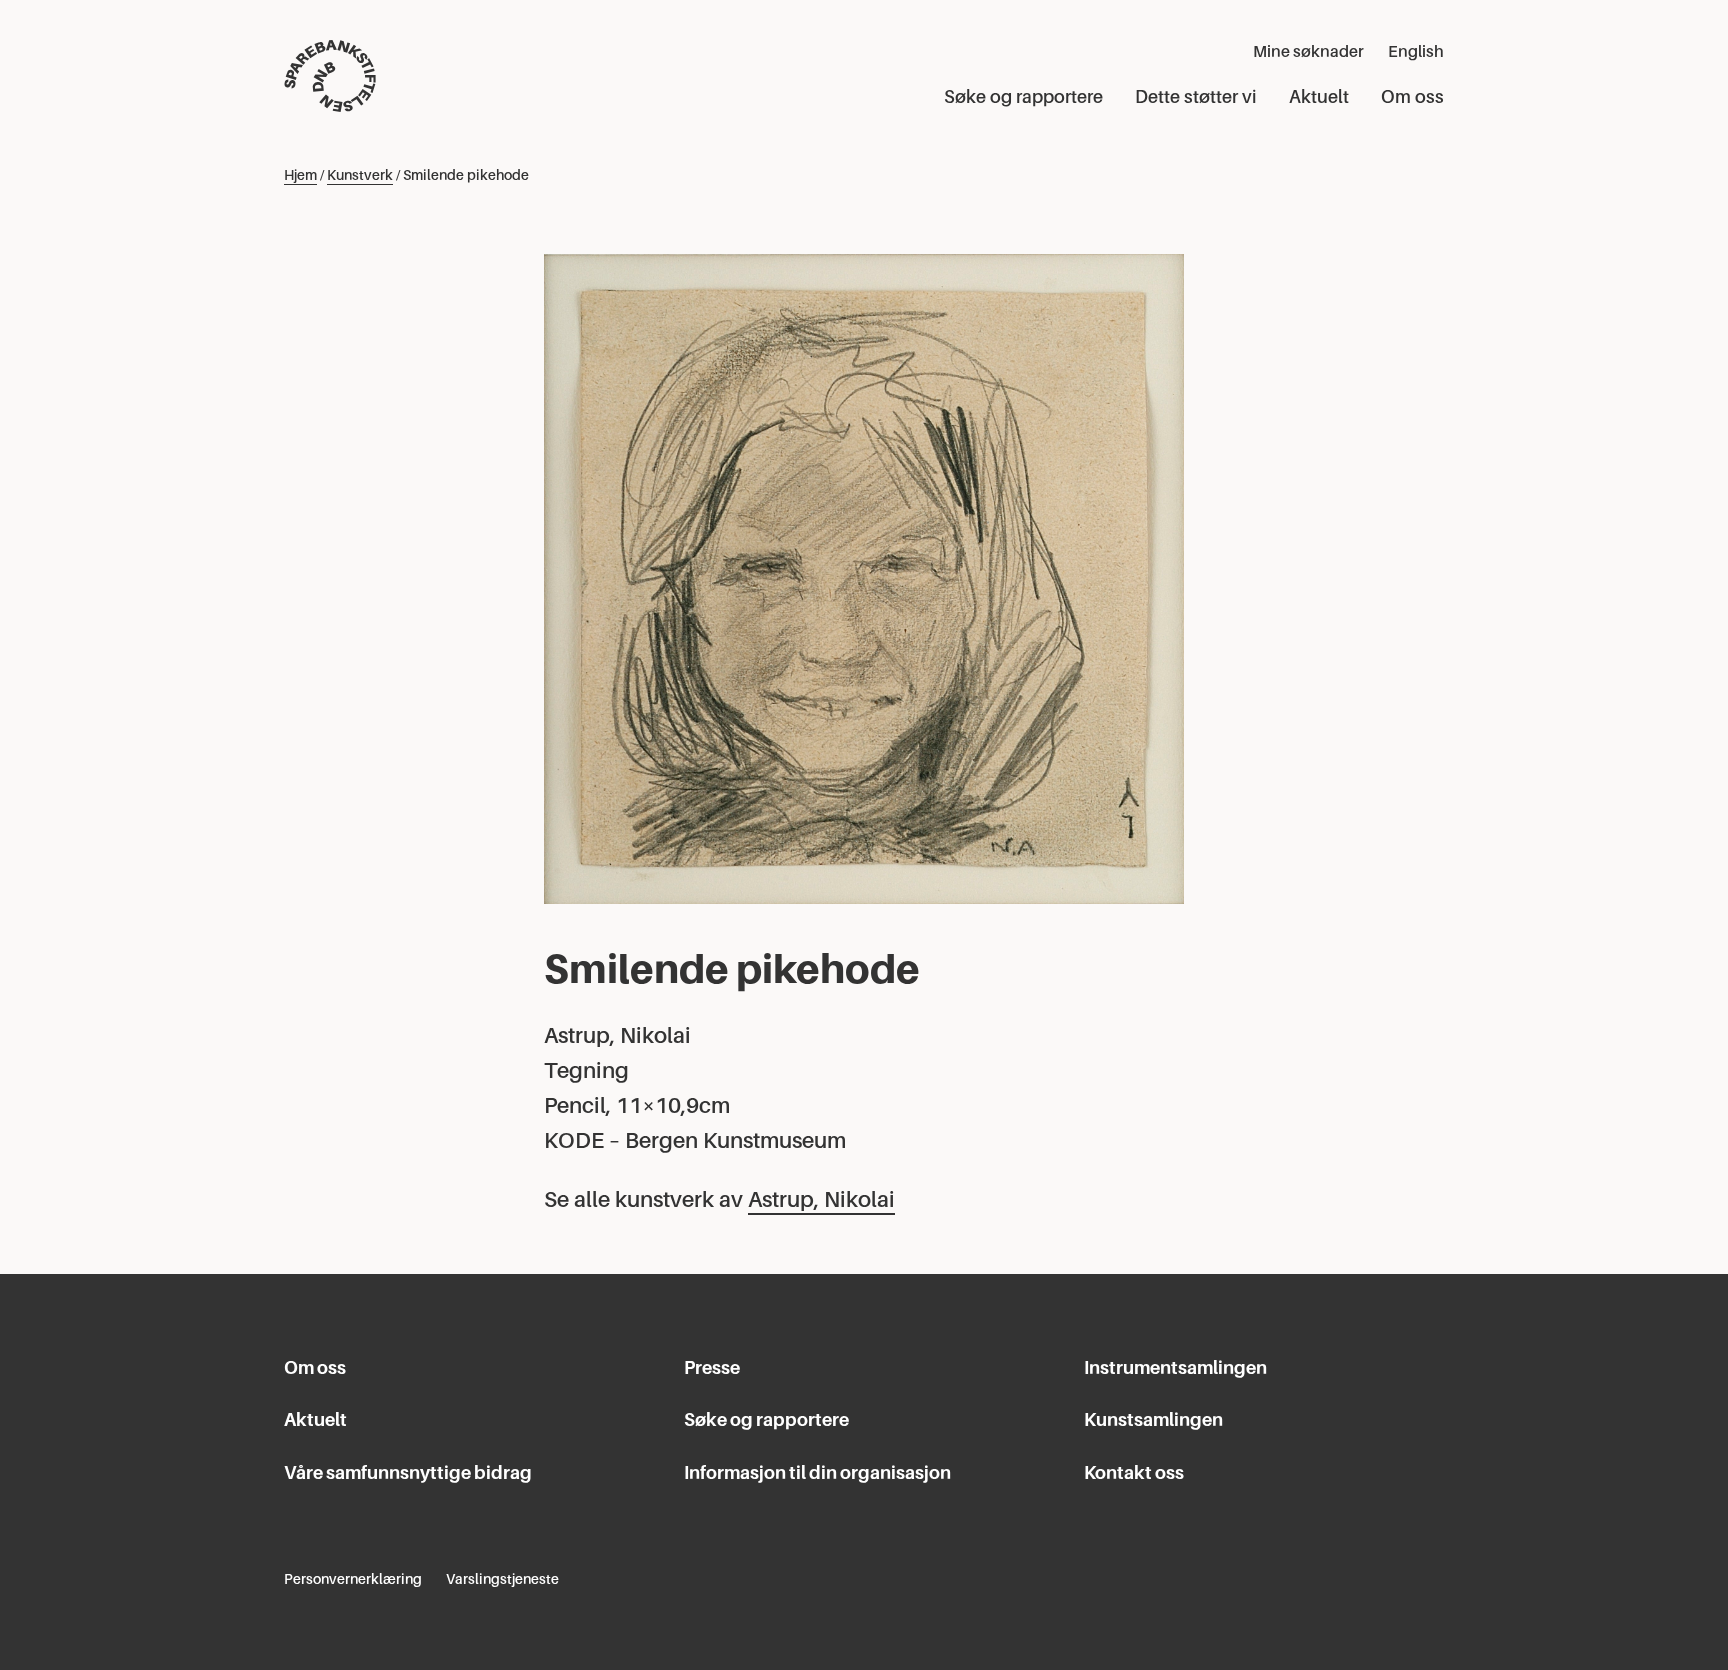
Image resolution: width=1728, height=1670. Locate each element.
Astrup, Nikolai (821, 1199)
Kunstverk (360, 175)
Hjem (300, 175)
